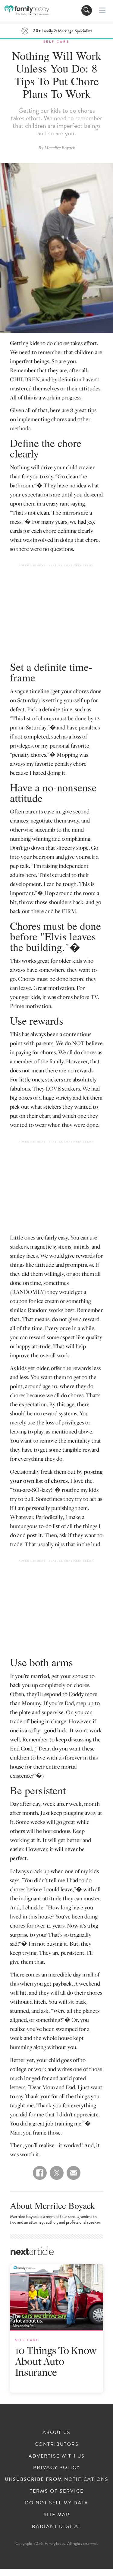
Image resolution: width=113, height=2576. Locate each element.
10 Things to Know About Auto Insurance (56, 2361)
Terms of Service (57, 2491)
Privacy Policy (56, 2468)
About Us (56, 2432)
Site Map (57, 2515)
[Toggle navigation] (87, 10)
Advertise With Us (57, 2456)
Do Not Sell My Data (57, 2503)
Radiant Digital (57, 2526)
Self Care (56, 42)
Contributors (57, 2444)
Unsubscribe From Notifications (57, 2479)
